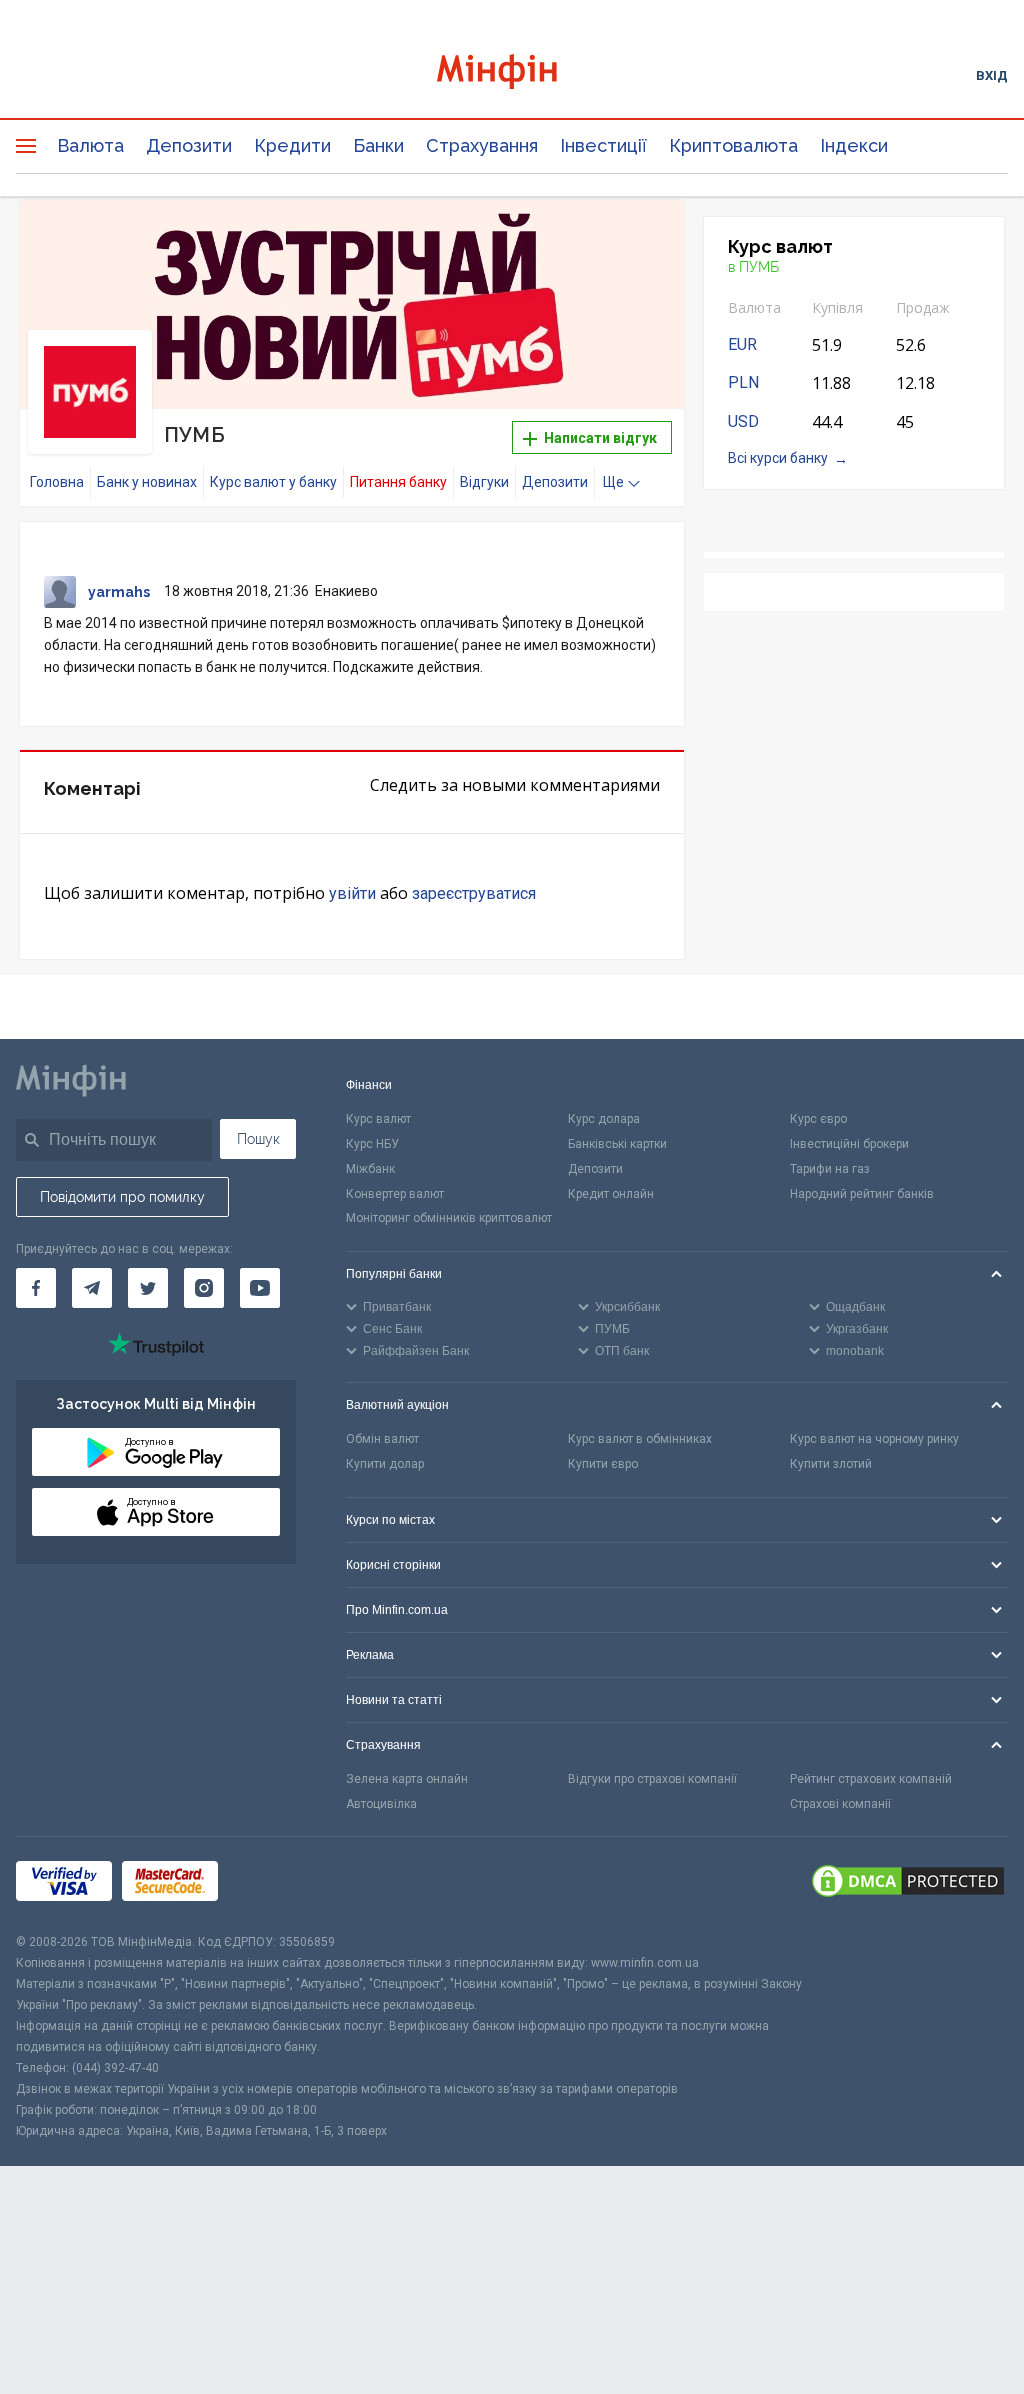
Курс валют (378, 1119)
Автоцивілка (381, 1804)
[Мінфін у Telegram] (92, 1288)
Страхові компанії (840, 1804)
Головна (57, 482)
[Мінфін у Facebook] (36, 1288)
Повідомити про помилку (122, 1197)
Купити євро (603, 1464)
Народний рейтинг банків (862, 1194)
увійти (352, 893)
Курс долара (604, 1119)
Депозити (189, 145)
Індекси (854, 145)
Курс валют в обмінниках (640, 1439)
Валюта (90, 145)
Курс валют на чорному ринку (874, 1439)
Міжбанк (370, 1169)
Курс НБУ (372, 1144)
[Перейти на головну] (512, 74)
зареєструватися (474, 893)
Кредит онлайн (611, 1194)
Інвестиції (603, 145)
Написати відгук (599, 438)
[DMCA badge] (908, 1884)
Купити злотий (831, 1464)
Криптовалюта (733, 145)
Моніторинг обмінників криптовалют (449, 1218)
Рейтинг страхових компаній (871, 1779)
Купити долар (385, 1464)
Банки (378, 145)
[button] (641, 240)
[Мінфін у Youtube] (260, 1288)
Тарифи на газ (830, 1169)
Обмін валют (382, 1439)
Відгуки (484, 482)
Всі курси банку (778, 458)
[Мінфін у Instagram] (204, 1288)
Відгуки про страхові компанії (652, 1779)
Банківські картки (617, 1144)
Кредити (292, 145)
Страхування (482, 145)
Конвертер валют (395, 1194)
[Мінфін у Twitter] (148, 1288)
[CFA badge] (272, 1884)
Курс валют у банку (273, 482)
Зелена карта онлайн (407, 1779)
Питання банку (398, 482)
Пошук (258, 1139)
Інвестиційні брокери (849, 1144)
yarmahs (119, 592)
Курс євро (818, 1119)
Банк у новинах (147, 482)
